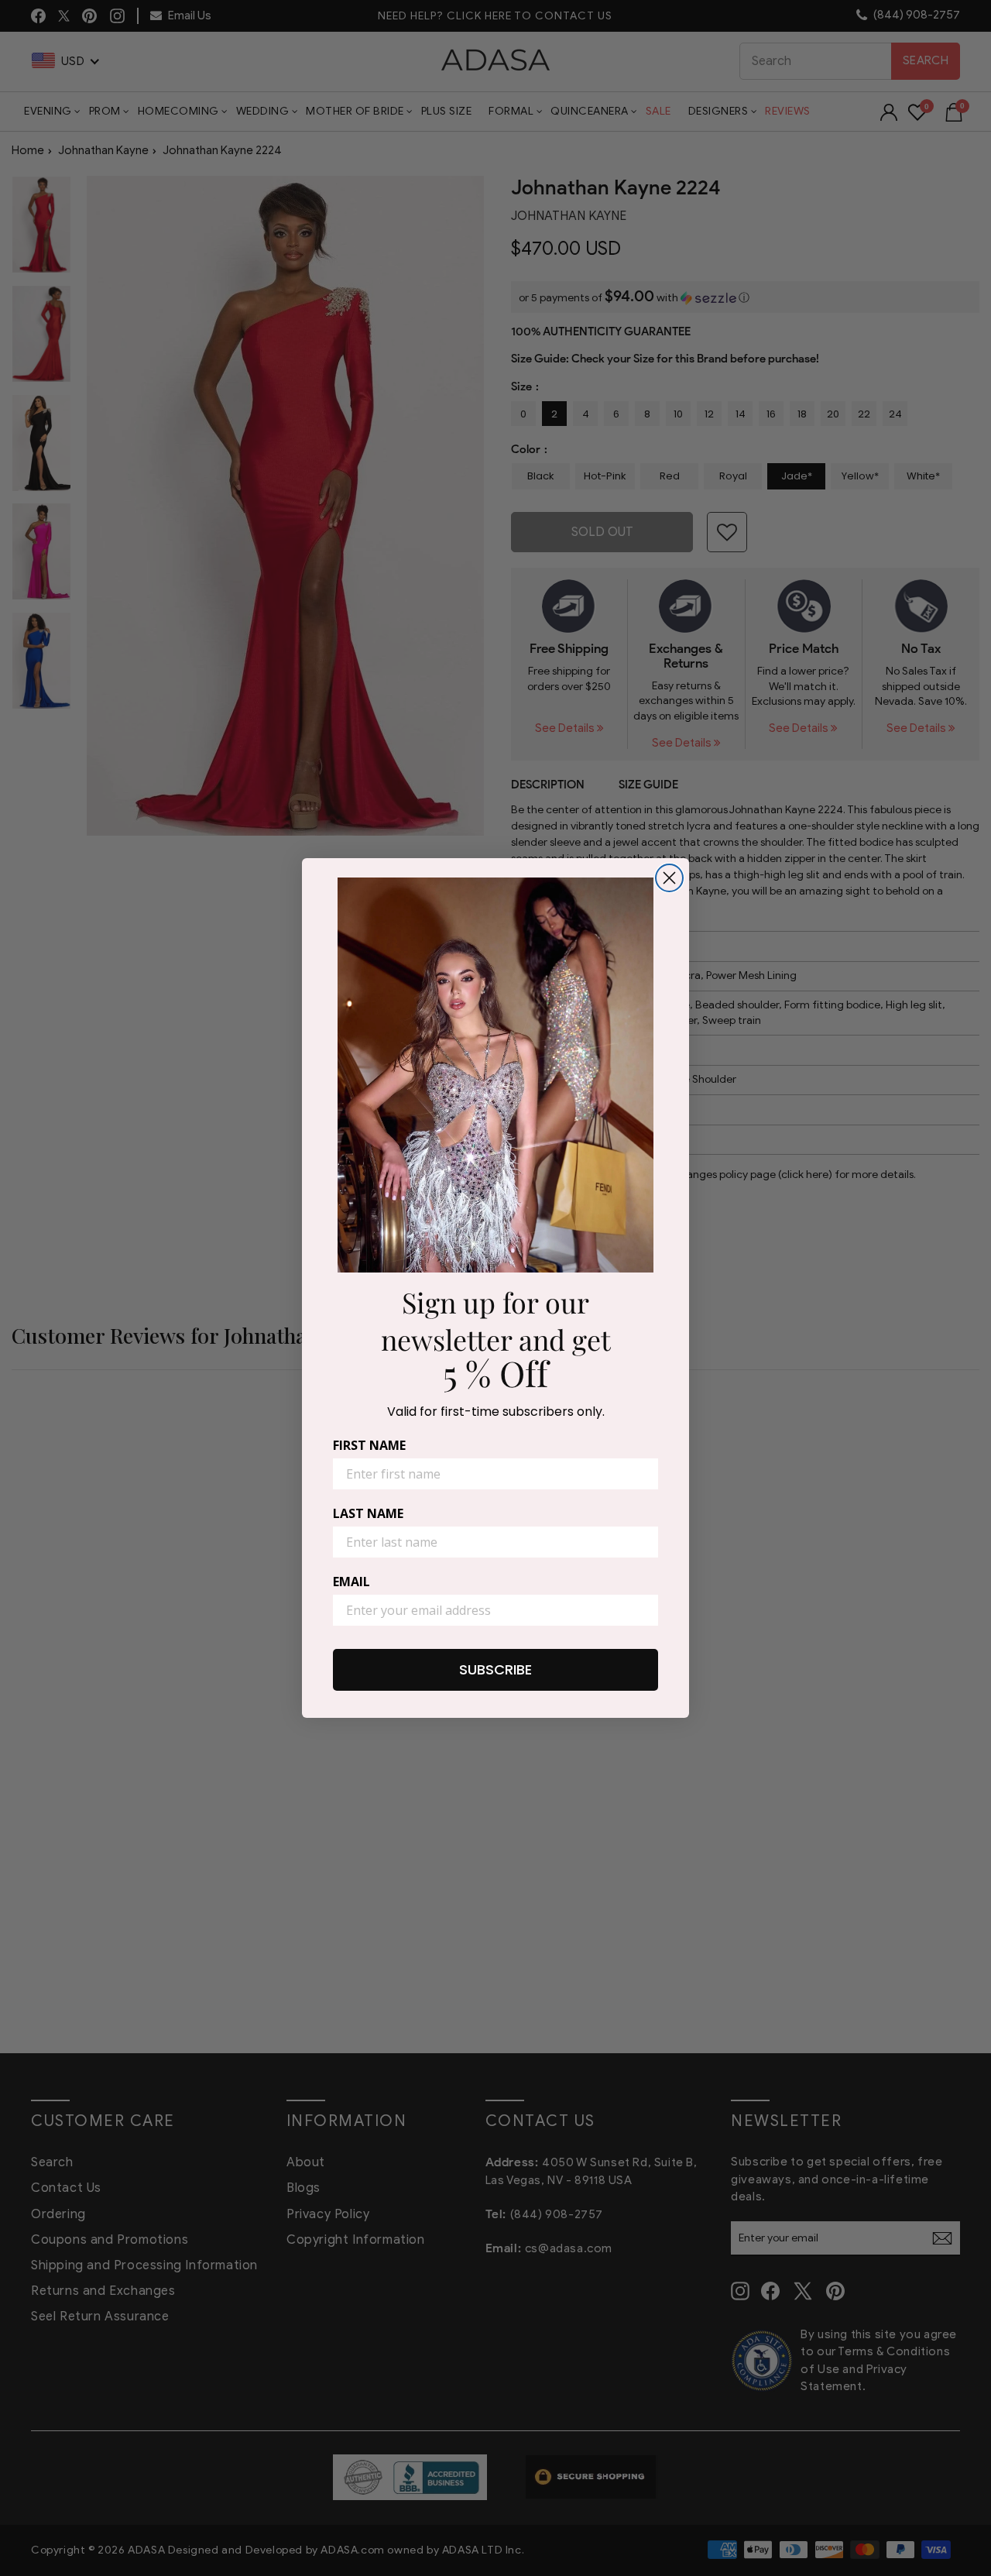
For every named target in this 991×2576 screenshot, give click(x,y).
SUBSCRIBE (495, 1669)
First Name (369, 1445)
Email (351, 1582)
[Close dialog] (669, 878)
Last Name (368, 1513)
